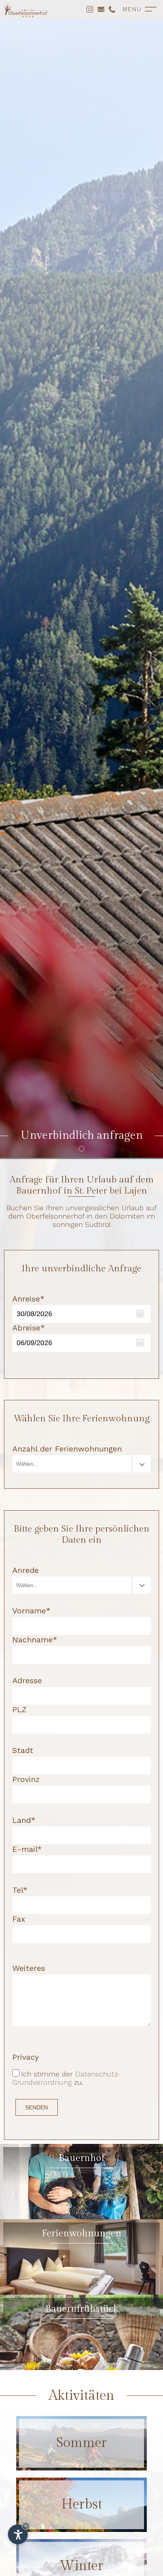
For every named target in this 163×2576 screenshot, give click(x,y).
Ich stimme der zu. (66, 2078)
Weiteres (29, 1968)
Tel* (20, 1890)
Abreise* (29, 1328)
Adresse (27, 1680)
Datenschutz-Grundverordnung (66, 2078)
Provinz (26, 1779)
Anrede (26, 1570)
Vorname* (31, 1611)
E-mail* (27, 1849)
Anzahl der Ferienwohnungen (67, 1449)
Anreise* (28, 1299)
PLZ (19, 1709)
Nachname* (35, 1640)
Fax (19, 1919)
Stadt (23, 1750)
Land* (24, 1820)
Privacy (26, 2057)
